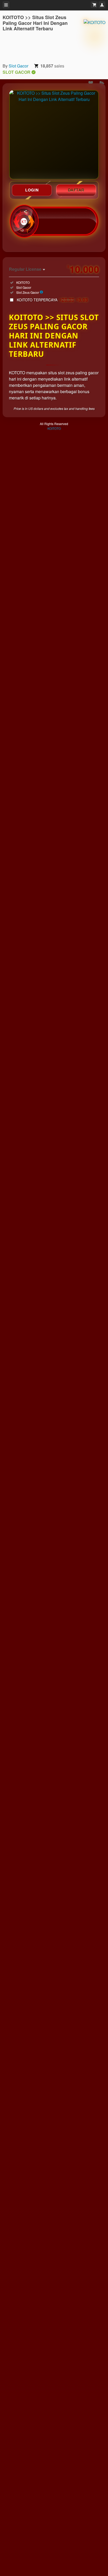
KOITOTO (54, 428)
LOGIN (32, 190)
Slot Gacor (18, 66)
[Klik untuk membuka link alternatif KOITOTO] (54, 135)
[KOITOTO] (94, 36)
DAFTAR (76, 190)
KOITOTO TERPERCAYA (52, 300)
